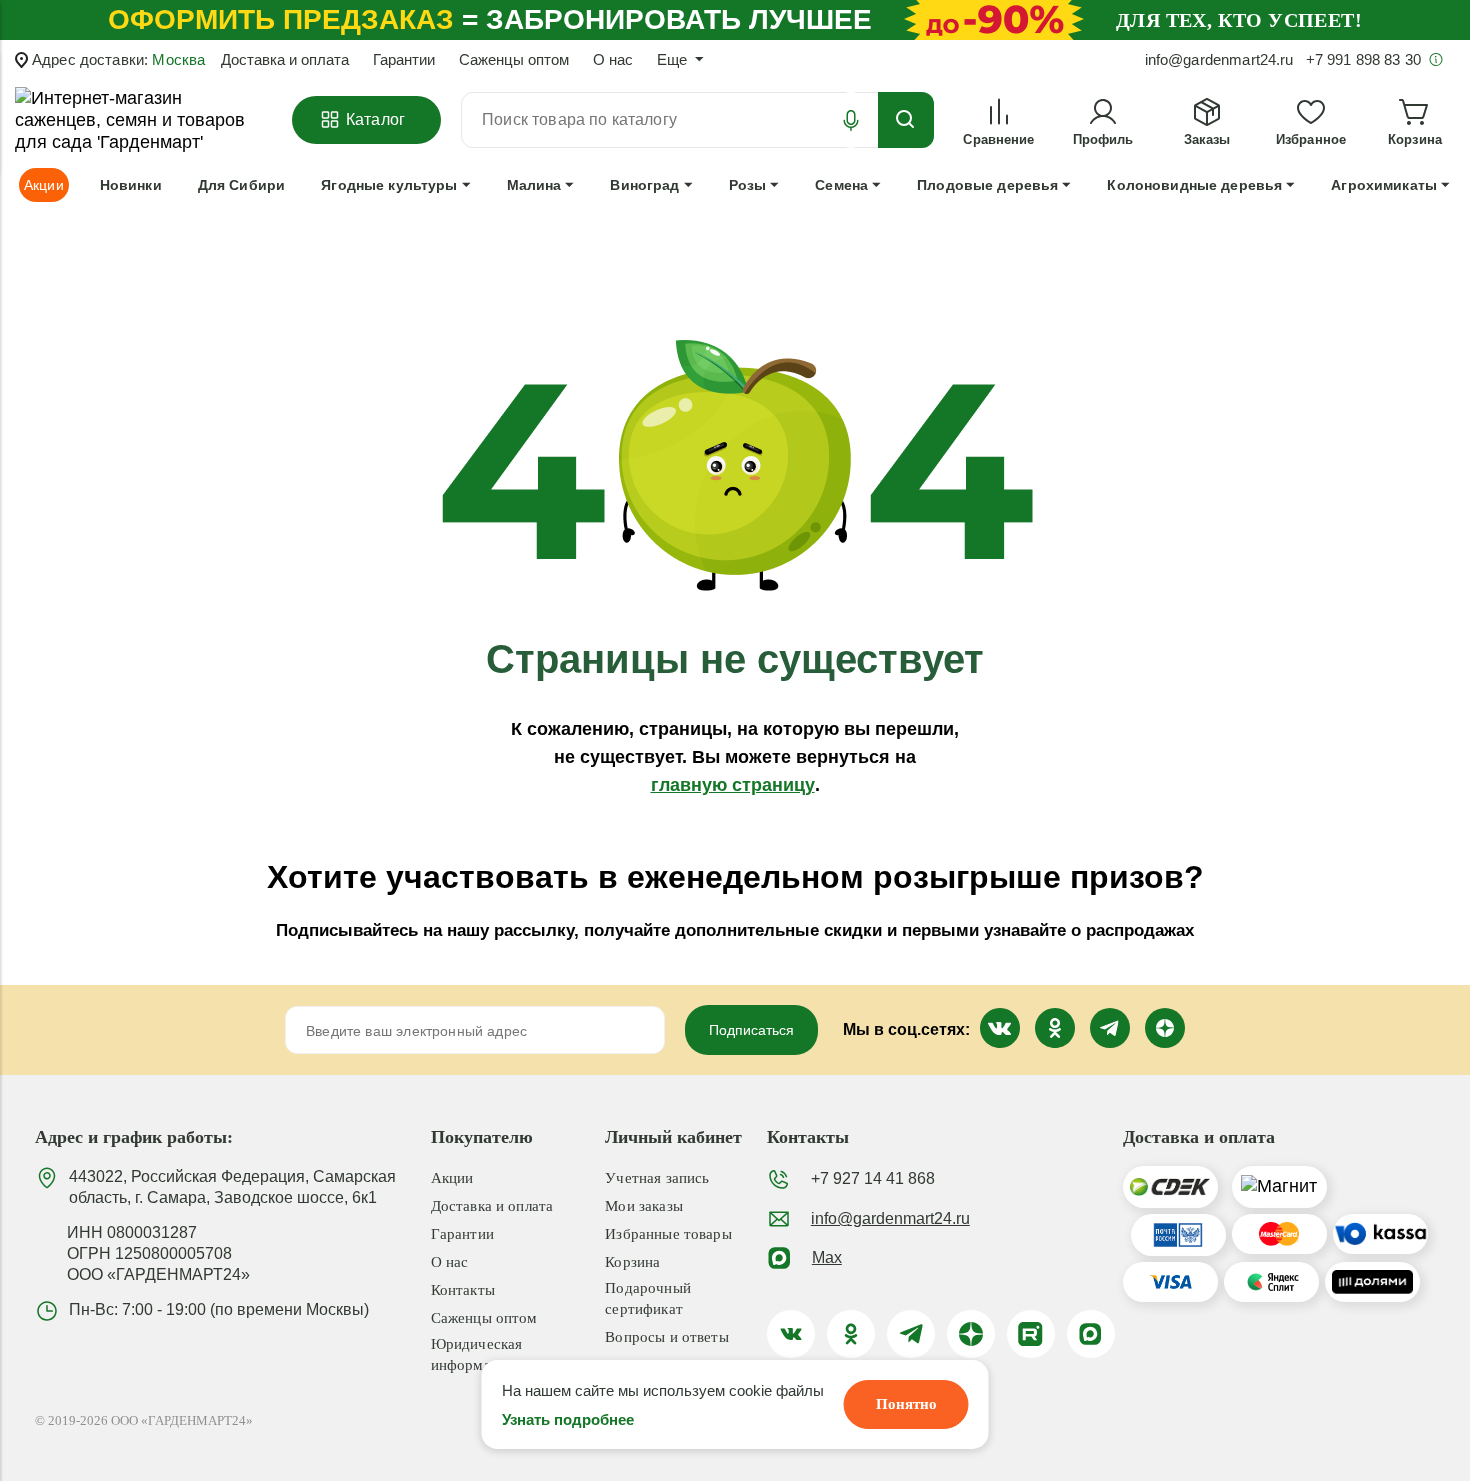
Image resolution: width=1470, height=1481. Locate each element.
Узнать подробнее (568, 1419)
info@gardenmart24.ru (890, 1218)
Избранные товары (668, 1234)
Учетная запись (657, 1178)
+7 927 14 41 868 (873, 1178)
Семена (841, 185)
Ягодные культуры (389, 185)
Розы (748, 185)
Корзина (632, 1262)
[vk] (791, 1334)
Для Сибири (241, 185)
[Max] (1091, 1334)
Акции (452, 1178)
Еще (672, 59)
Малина (534, 185)
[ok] (851, 1334)
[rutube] (1031, 1334)
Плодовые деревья (987, 185)
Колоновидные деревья (1194, 185)
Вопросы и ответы (666, 1337)
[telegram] (911, 1334)
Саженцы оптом (514, 59)
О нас (613, 59)
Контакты (463, 1290)
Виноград (644, 185)
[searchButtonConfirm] (906, 120)
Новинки (131, 185)
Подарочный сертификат (648, 1298)
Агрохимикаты (1384, 185)
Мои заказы (644, 1206)
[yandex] (971, 1334)
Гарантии (404, 59)
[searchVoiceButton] (851, 120)
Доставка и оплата (285, 59)
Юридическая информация (477, 1354)
